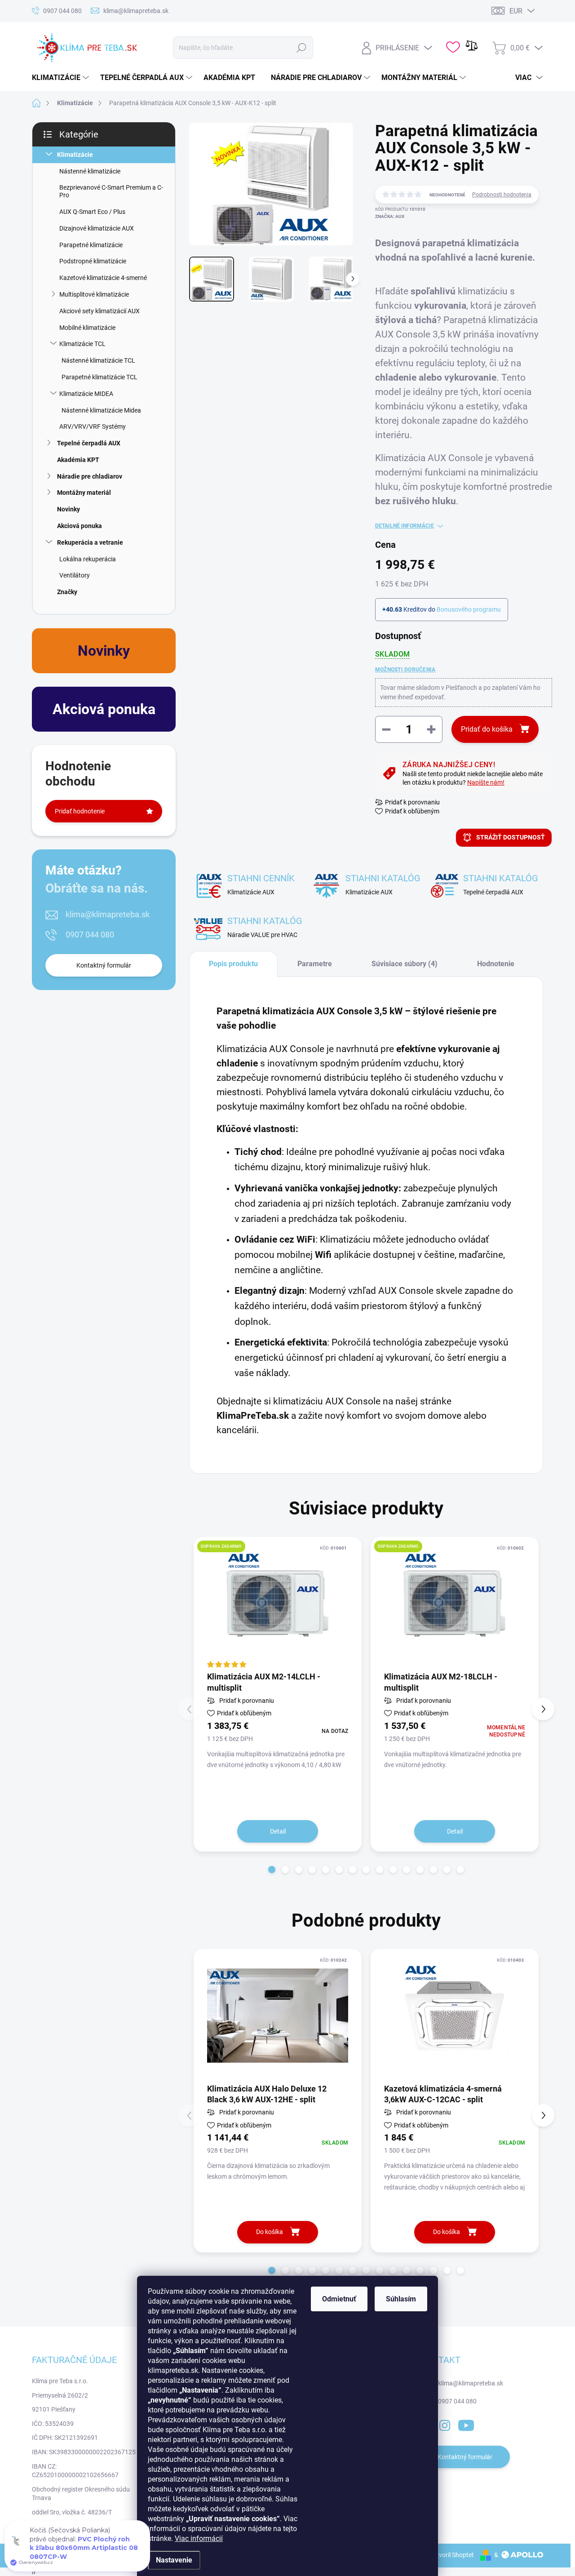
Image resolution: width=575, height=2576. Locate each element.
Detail (278, 1831)
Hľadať (302, 48)
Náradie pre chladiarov (90, 476)
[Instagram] (445, 2424)
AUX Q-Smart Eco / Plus (92, 212)
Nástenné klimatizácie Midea (101, 410)
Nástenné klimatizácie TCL (98, 360)
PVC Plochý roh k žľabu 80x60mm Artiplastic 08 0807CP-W (84, 2549)
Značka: (390, 216)
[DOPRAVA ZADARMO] (278, 1603)
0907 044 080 (90, 935)
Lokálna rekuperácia (88, 559)
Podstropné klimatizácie (93, 261)
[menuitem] (62, 78)
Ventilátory (75, 575)
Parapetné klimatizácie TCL (100, 377)
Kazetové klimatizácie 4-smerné (103, 278)
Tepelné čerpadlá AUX (89, 443)
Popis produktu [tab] (233, 964)
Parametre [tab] (315, 964)
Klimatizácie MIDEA (86, 394)
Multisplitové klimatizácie (94, 294)
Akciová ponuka (80, 526)
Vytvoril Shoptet (452, 2555)
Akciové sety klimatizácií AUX (100, 311)
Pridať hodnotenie (80, 811)
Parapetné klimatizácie (91, 245)
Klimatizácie (75, 155)
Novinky (69, 509)
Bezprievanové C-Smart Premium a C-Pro (111, 191)
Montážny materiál (84, 493)
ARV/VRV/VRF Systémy (93, 426)
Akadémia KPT (78, 460)
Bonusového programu (469, 609)
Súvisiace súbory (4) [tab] (405, 964)
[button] (272, 1870)
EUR (516, 11)
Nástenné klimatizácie (90, 171)
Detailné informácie (405, 526)
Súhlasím (401, 2299)
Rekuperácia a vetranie (90, 542)
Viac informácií (199, 2538)
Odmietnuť (339, 2299)
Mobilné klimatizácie (87, 328)
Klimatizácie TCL (82, 344)
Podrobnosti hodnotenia (502, 195)
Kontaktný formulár (104, 965)
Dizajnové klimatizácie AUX (97, 228)
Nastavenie (174, 2560)
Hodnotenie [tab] (496, 964)
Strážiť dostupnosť (511, 837)
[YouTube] (466, 2424)
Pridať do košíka (487, 729)
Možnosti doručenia (405, 670)
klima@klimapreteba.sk (108, 914)
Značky (67, 592)
